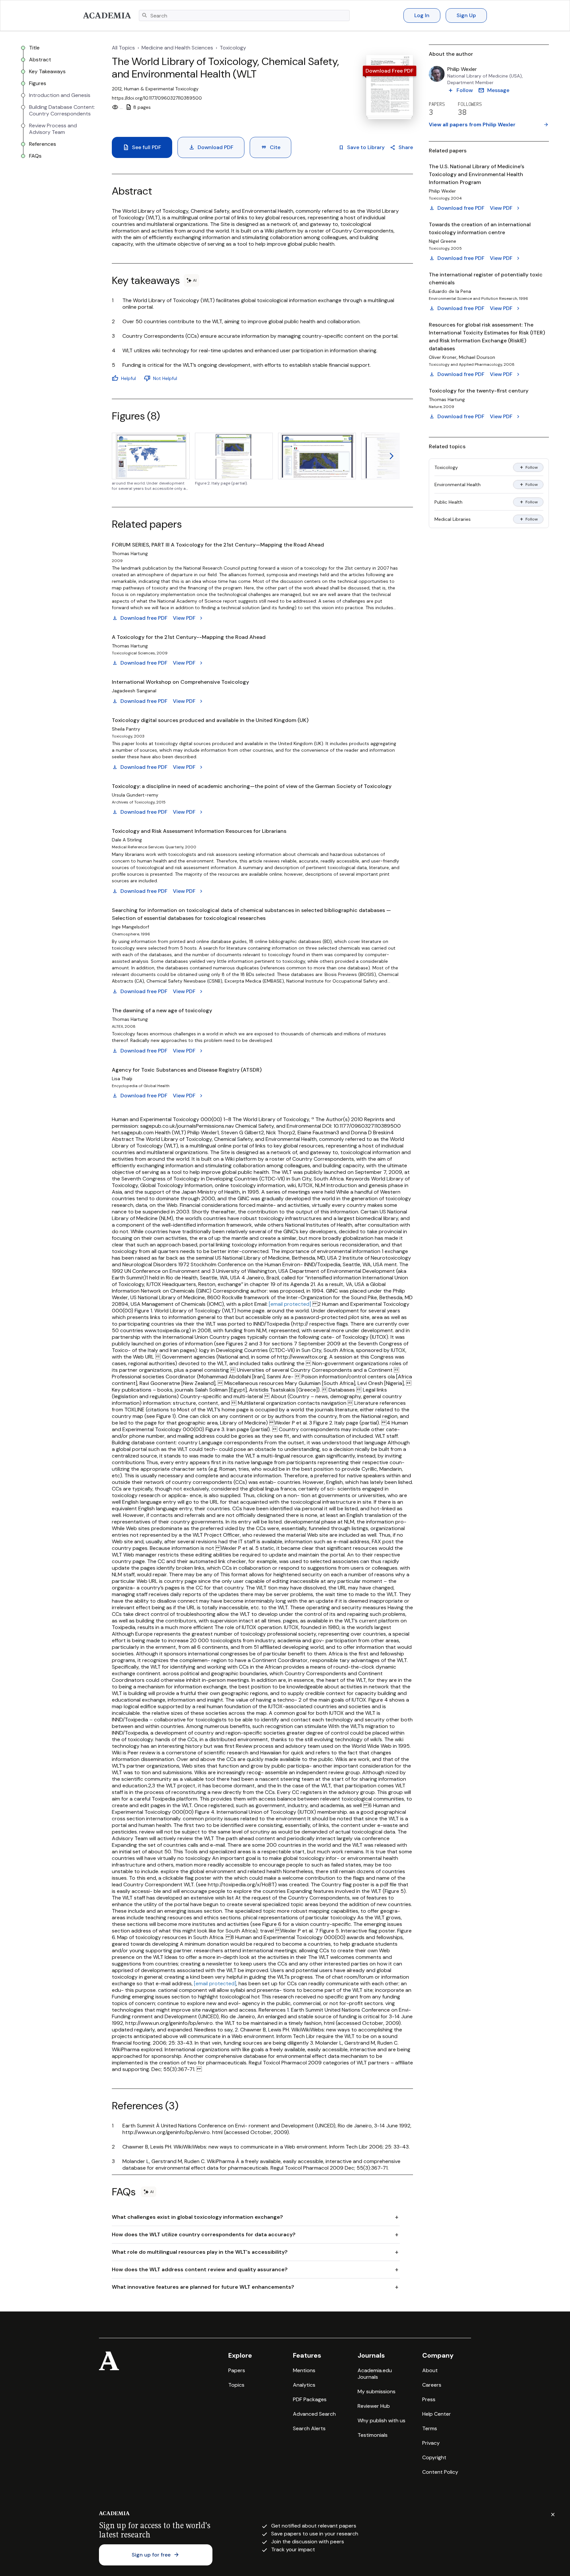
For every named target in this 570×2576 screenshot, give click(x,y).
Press (429, 2399)
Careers (432, 2385)
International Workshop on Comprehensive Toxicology (180, 682)
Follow (528, 467)
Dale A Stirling (127, 840)
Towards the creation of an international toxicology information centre (480, 228)
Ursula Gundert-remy (135, 795)
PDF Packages (310, 2399)
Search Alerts (309, 2428)
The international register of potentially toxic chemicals (486, 279)
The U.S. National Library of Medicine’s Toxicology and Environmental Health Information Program (476, 174)
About (430, 2370)
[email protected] (290, 1304)
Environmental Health (458, 485)
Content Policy (440, 2472)
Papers (237, 2370)
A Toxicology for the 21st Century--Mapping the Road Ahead (189, 637)
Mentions (304, 2370)
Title (34, 48)
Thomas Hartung (130, 553)
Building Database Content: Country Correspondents (62, 110)
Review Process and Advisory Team (53, 129)
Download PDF (211, 147)
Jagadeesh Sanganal (134, 691)
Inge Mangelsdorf (130, 927)
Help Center (437, 2414)
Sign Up (466, 15)
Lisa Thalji (122, 1079)
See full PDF (142, 147)
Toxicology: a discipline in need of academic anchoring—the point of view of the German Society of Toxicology (252, 786)
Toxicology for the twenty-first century (479, 391)
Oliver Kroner (443, 357)
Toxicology (233, 48)
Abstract (40, 60)
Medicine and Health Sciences (177, 48)
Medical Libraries (453, 519)
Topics (236, 2385)
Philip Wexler (462, 69)
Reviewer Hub (374, 2406)
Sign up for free (156, 2555)
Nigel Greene (443, 241)
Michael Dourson (477, 357)
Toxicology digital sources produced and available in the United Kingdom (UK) (210, 720)
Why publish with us (381, 2420)
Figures (38, 83)
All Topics (123, 48)
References (43, 144)
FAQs (35, 156)
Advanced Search (314, 2414)
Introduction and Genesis (60, 95)
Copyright (434, 2457)
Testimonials (373, 2435)
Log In (422, 15)
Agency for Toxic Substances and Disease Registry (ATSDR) (187, 1070)
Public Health (448, 502)
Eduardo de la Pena (450, 291)
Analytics (304, 2385)
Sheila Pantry (126, 729)
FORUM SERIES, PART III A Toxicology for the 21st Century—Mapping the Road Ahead (218, 545)
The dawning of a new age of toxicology (162, 1010)
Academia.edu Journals (375, 2374)
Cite (270, 147)
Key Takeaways (47, 72)
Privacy (431, 2443)
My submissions (377, 2391)
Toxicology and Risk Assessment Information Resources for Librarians (199, 831)
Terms (430, 2428)
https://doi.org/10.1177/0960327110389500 (157, 98)
